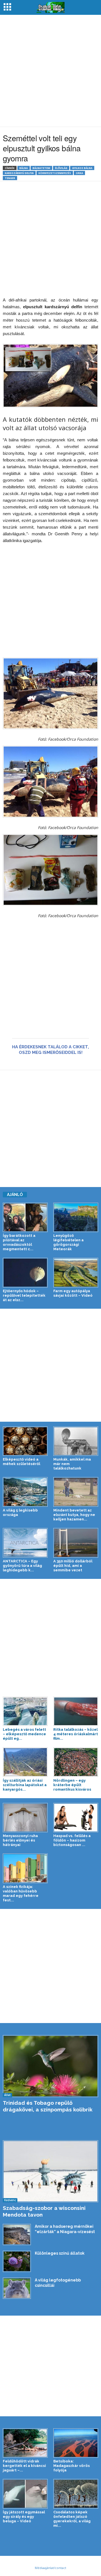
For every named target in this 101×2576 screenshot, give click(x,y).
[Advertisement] (50, 71)
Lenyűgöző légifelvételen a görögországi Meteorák (68, 1242)
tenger (10, 178)
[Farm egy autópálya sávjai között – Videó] (76, 1273)
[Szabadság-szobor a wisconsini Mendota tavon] (50, 2171)
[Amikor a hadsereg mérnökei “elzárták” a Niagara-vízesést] (17, 2234)
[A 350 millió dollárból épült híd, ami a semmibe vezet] (76, 1543)
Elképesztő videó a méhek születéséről (21, 1462)
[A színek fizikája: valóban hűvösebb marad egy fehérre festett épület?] (25, 1868)
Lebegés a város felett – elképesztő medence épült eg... (24, 1734)
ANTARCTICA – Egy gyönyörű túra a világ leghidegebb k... (22, 1566)
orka (79, 173)
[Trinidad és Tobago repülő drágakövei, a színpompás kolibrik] (50, 2066)
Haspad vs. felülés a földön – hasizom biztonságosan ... (72, 1840)
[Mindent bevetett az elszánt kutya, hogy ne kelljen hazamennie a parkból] (76, 1492)
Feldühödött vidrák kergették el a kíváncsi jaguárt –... (24, 2466)
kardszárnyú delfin (19, 173)
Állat (7, 2095)
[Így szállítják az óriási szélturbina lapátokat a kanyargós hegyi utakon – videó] (25, 1762)
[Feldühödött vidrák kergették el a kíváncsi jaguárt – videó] (25, 2443)
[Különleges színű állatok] (17, 2261)
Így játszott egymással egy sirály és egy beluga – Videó (24, 2517)
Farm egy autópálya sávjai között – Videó (73, 1293)
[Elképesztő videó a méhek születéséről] (25, 1441)
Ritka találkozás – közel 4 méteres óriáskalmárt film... (76, 1734)
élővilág (61, 168)
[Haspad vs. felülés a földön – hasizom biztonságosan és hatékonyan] (76, 1818)
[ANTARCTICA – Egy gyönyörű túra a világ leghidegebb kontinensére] (25, 1543)
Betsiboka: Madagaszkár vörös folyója (72, 2466)
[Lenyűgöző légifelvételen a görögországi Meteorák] (76, 1218)
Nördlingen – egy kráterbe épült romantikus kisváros (72, 1785)
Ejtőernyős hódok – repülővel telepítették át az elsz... (24, 1295)
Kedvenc (10, 2200)
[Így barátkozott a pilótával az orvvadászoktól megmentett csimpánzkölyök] (25, 1218)
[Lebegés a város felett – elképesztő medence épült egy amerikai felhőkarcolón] (25, 1711)
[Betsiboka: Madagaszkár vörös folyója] (76, 2443)
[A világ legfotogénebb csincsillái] (17, 2288)
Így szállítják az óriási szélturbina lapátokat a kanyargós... (25, 1785)
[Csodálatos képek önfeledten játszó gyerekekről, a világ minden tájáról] (76, 2494)
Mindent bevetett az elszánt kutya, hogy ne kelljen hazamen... (74, 1515)
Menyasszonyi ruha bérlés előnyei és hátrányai (20, 1840)
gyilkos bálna (82, 168)
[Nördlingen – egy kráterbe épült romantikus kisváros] (76, 1762)
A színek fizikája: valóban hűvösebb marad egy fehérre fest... (21, 1893)
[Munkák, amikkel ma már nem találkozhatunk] (76, 1441)
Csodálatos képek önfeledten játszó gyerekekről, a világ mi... (72, 2519)
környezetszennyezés (55, 173)
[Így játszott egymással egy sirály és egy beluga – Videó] (25, 2494)
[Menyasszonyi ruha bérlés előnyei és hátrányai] (25, 1818)
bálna (24, 168)
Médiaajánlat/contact (50, 2568)
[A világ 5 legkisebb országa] (25, 1492)
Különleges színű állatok (60, 2253)
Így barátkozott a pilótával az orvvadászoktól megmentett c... (19, 1242)
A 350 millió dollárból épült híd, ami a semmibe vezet (73, 1566)
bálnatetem (41, 168)
